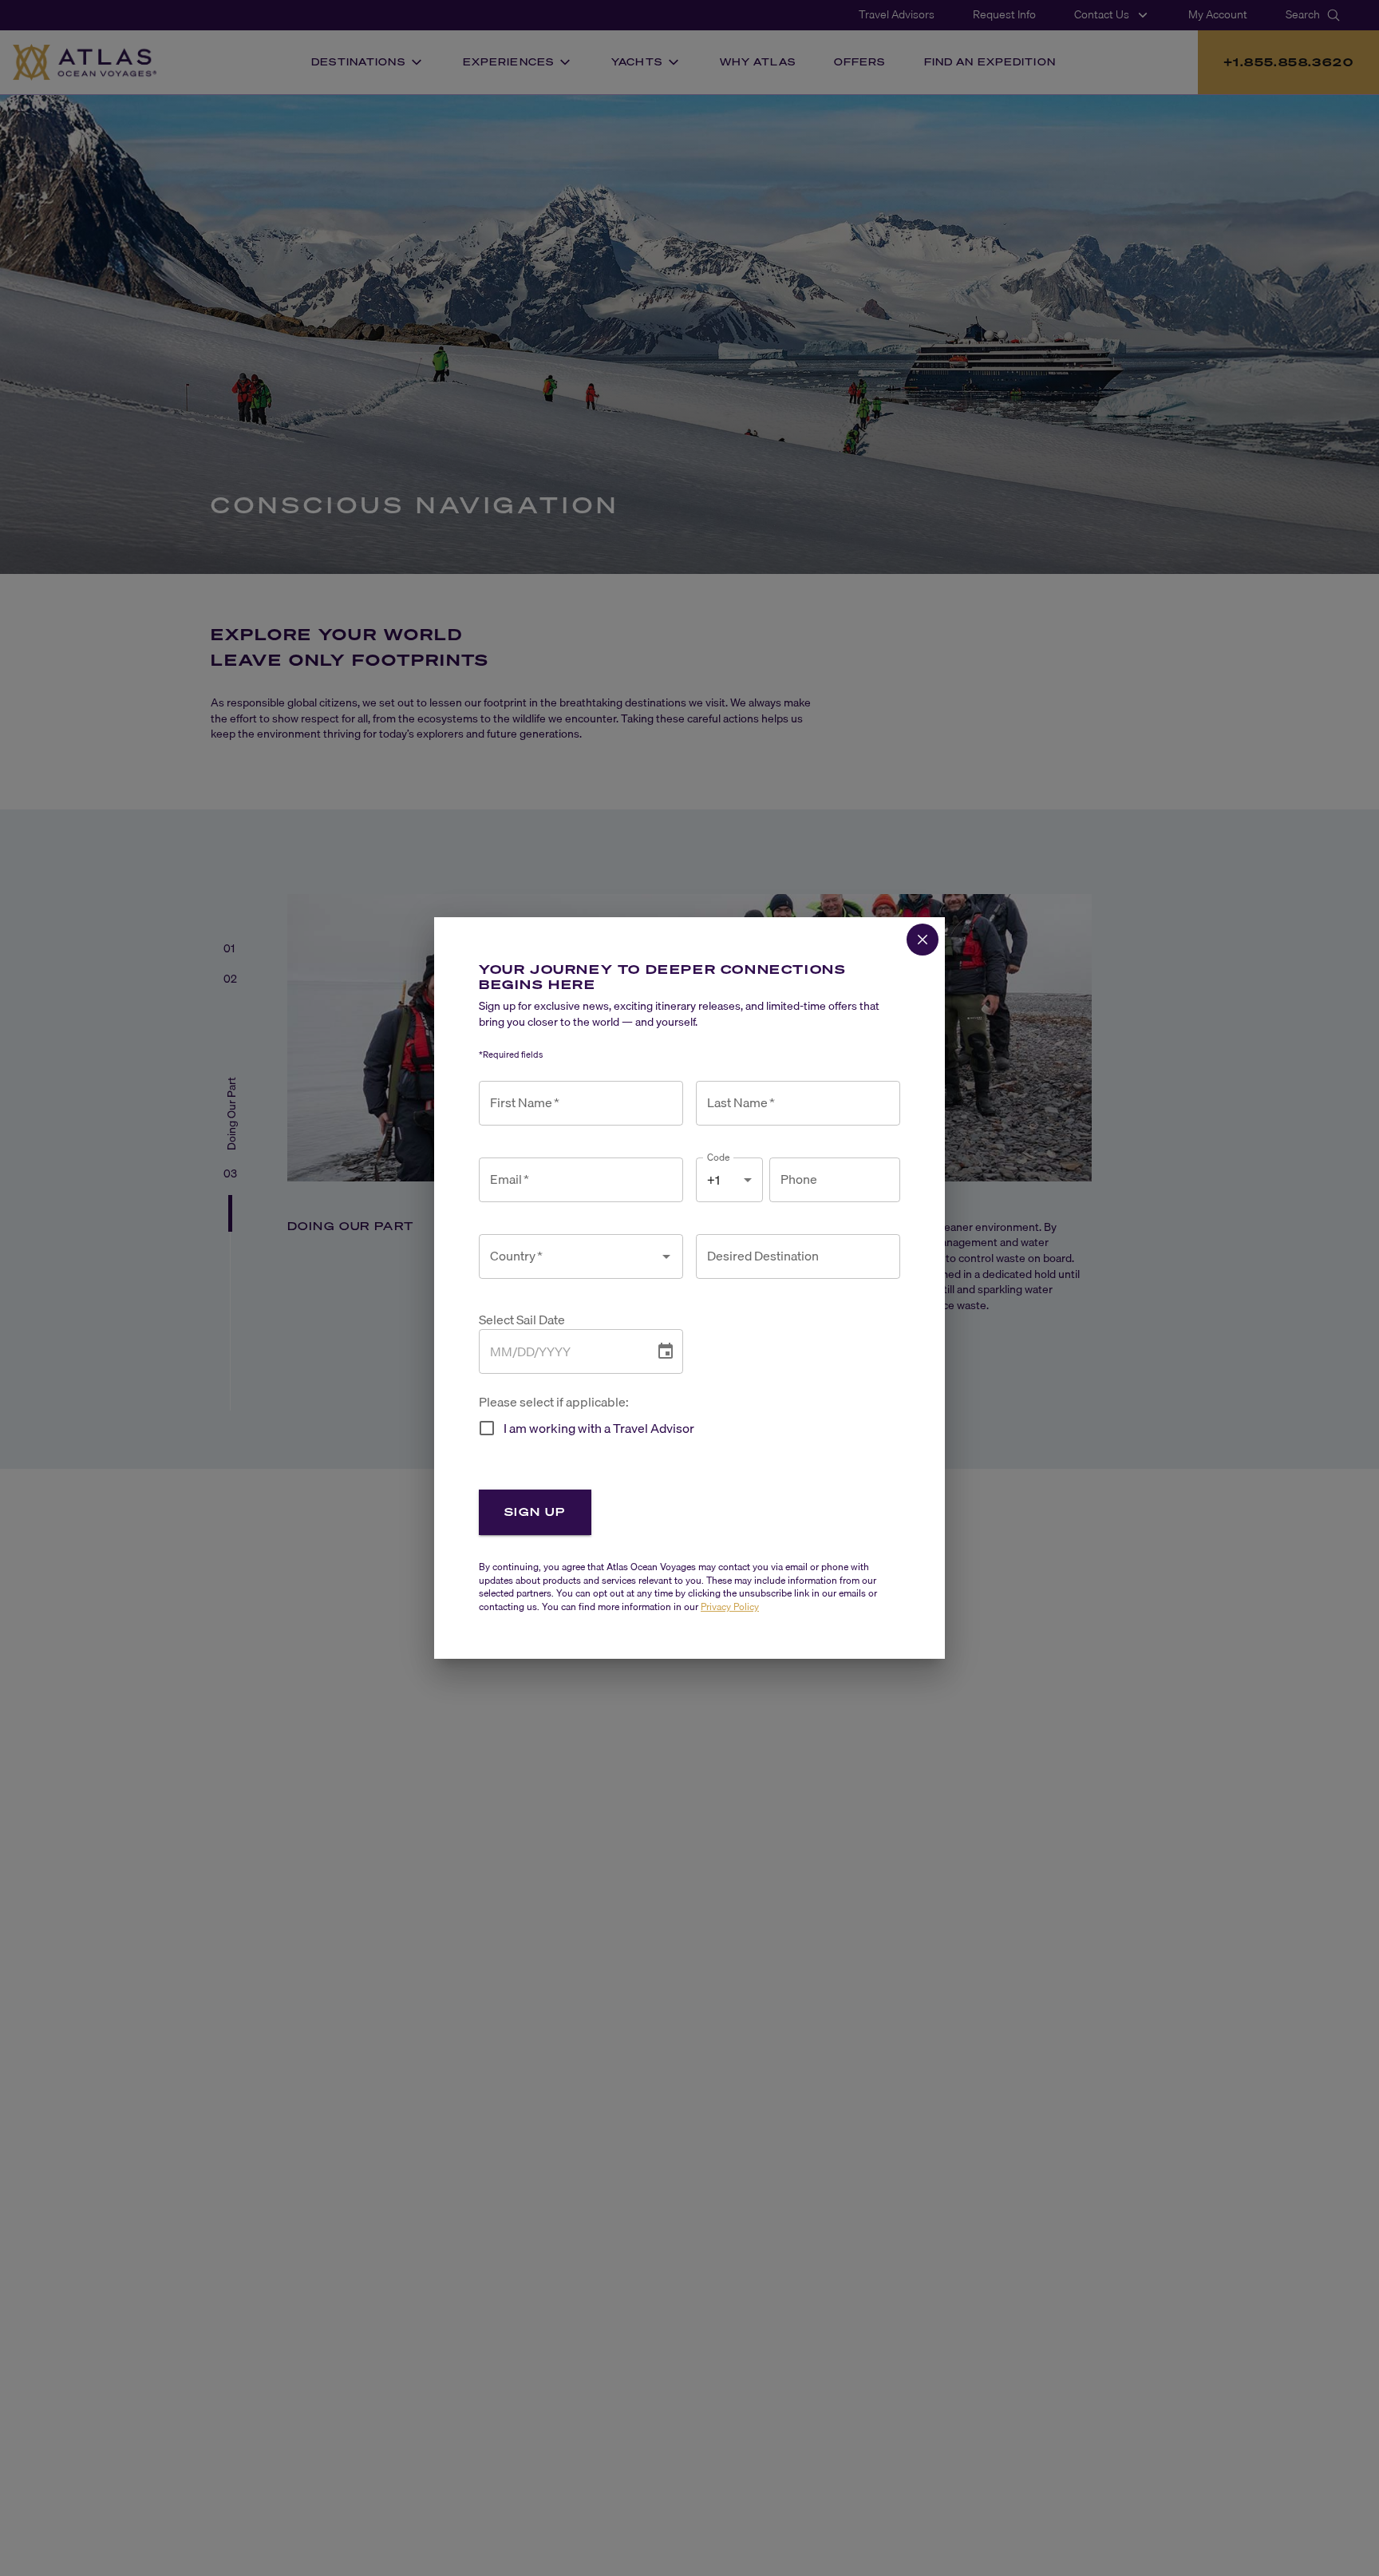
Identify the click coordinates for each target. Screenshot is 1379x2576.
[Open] (666, 1256)
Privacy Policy (730, 1607)
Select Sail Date (522, 1320)
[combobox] (569, 1256)
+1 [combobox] (713, 1180)
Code (719, 1157)
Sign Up (535, 1512)
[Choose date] (666, 1351)
